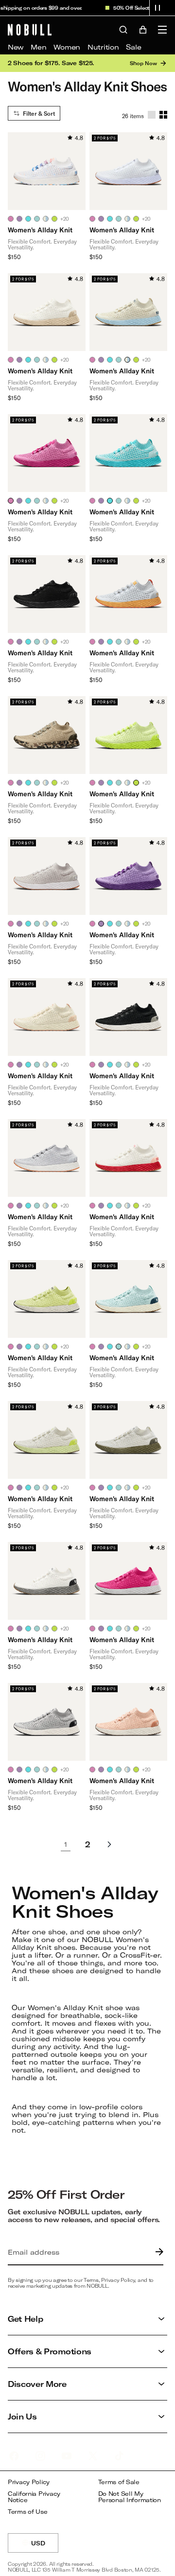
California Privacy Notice (34, 2497)
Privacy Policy (29, 2482)
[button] (157, 8)
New (16, 47)
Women (67, 47)
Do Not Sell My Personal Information (130, 2497)
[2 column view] (163, 115)
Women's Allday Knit (40, 230)
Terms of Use (28, 2512)
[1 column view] (152, 115)
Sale (133, 47)
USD (45, 2546)
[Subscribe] (157, 2252)
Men (38, 47)
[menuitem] (16, 47)
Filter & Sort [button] (39, 113)
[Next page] (109, 1844)
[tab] (11, 219)
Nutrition (103, 47)
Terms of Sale (119, 2482)
